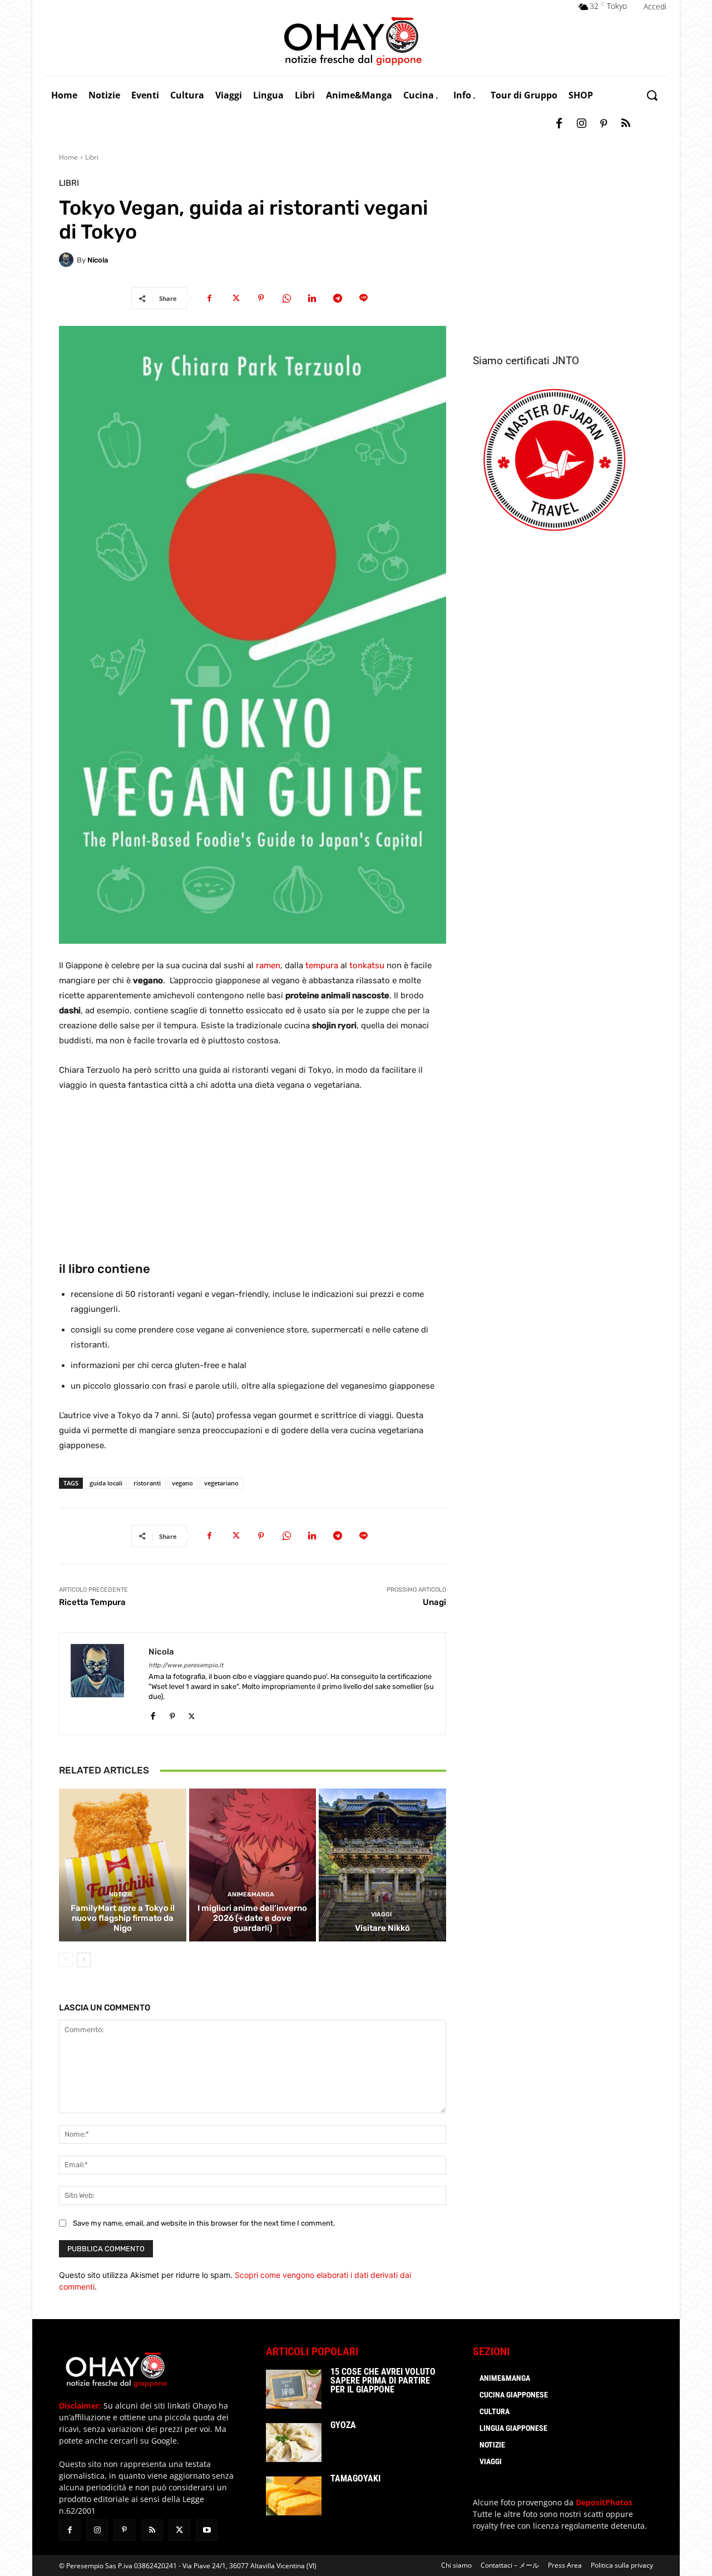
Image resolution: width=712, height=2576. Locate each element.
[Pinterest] (604, 124)
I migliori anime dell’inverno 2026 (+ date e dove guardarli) (252, 1918)
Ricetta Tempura (92, 1602)
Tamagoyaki (355, 2478)
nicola (98, 260)
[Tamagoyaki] (294, 2496)
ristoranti (147, 1483)
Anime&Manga (251, 1894)
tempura (322, 965)
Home (68, 157)
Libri (92, 157)
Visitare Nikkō (382, 1928)
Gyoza (343, 2425)
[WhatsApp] (286, 298)
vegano (182, 1483)
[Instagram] (581, 124)
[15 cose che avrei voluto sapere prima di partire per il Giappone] (294, 2389)
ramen (268, 965)
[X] (235, 298)
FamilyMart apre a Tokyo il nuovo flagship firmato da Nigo (123, 1918)
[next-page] (84, 1960)
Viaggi (381, 1914)
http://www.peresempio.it (186, 1665)
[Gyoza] (294, 2443)
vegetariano (221, 1483)
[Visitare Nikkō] (382, 1865)
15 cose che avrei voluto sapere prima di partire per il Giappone (383, 2381)
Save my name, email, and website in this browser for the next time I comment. (204, 2223)
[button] (652, 95)
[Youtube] (207, 2530)
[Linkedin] (312, 298)
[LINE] (363, 298)
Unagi (434, 1602)
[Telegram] (338, 298)
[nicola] (68, 260)
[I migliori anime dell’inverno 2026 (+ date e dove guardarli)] (253, 1865)
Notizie (121, 1894)
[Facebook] (559, 124)
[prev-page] (66, 1960)
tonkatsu (367, 965)
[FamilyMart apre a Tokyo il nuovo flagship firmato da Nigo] (123, 1865)
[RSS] (626, 124)
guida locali (106, 1483)
